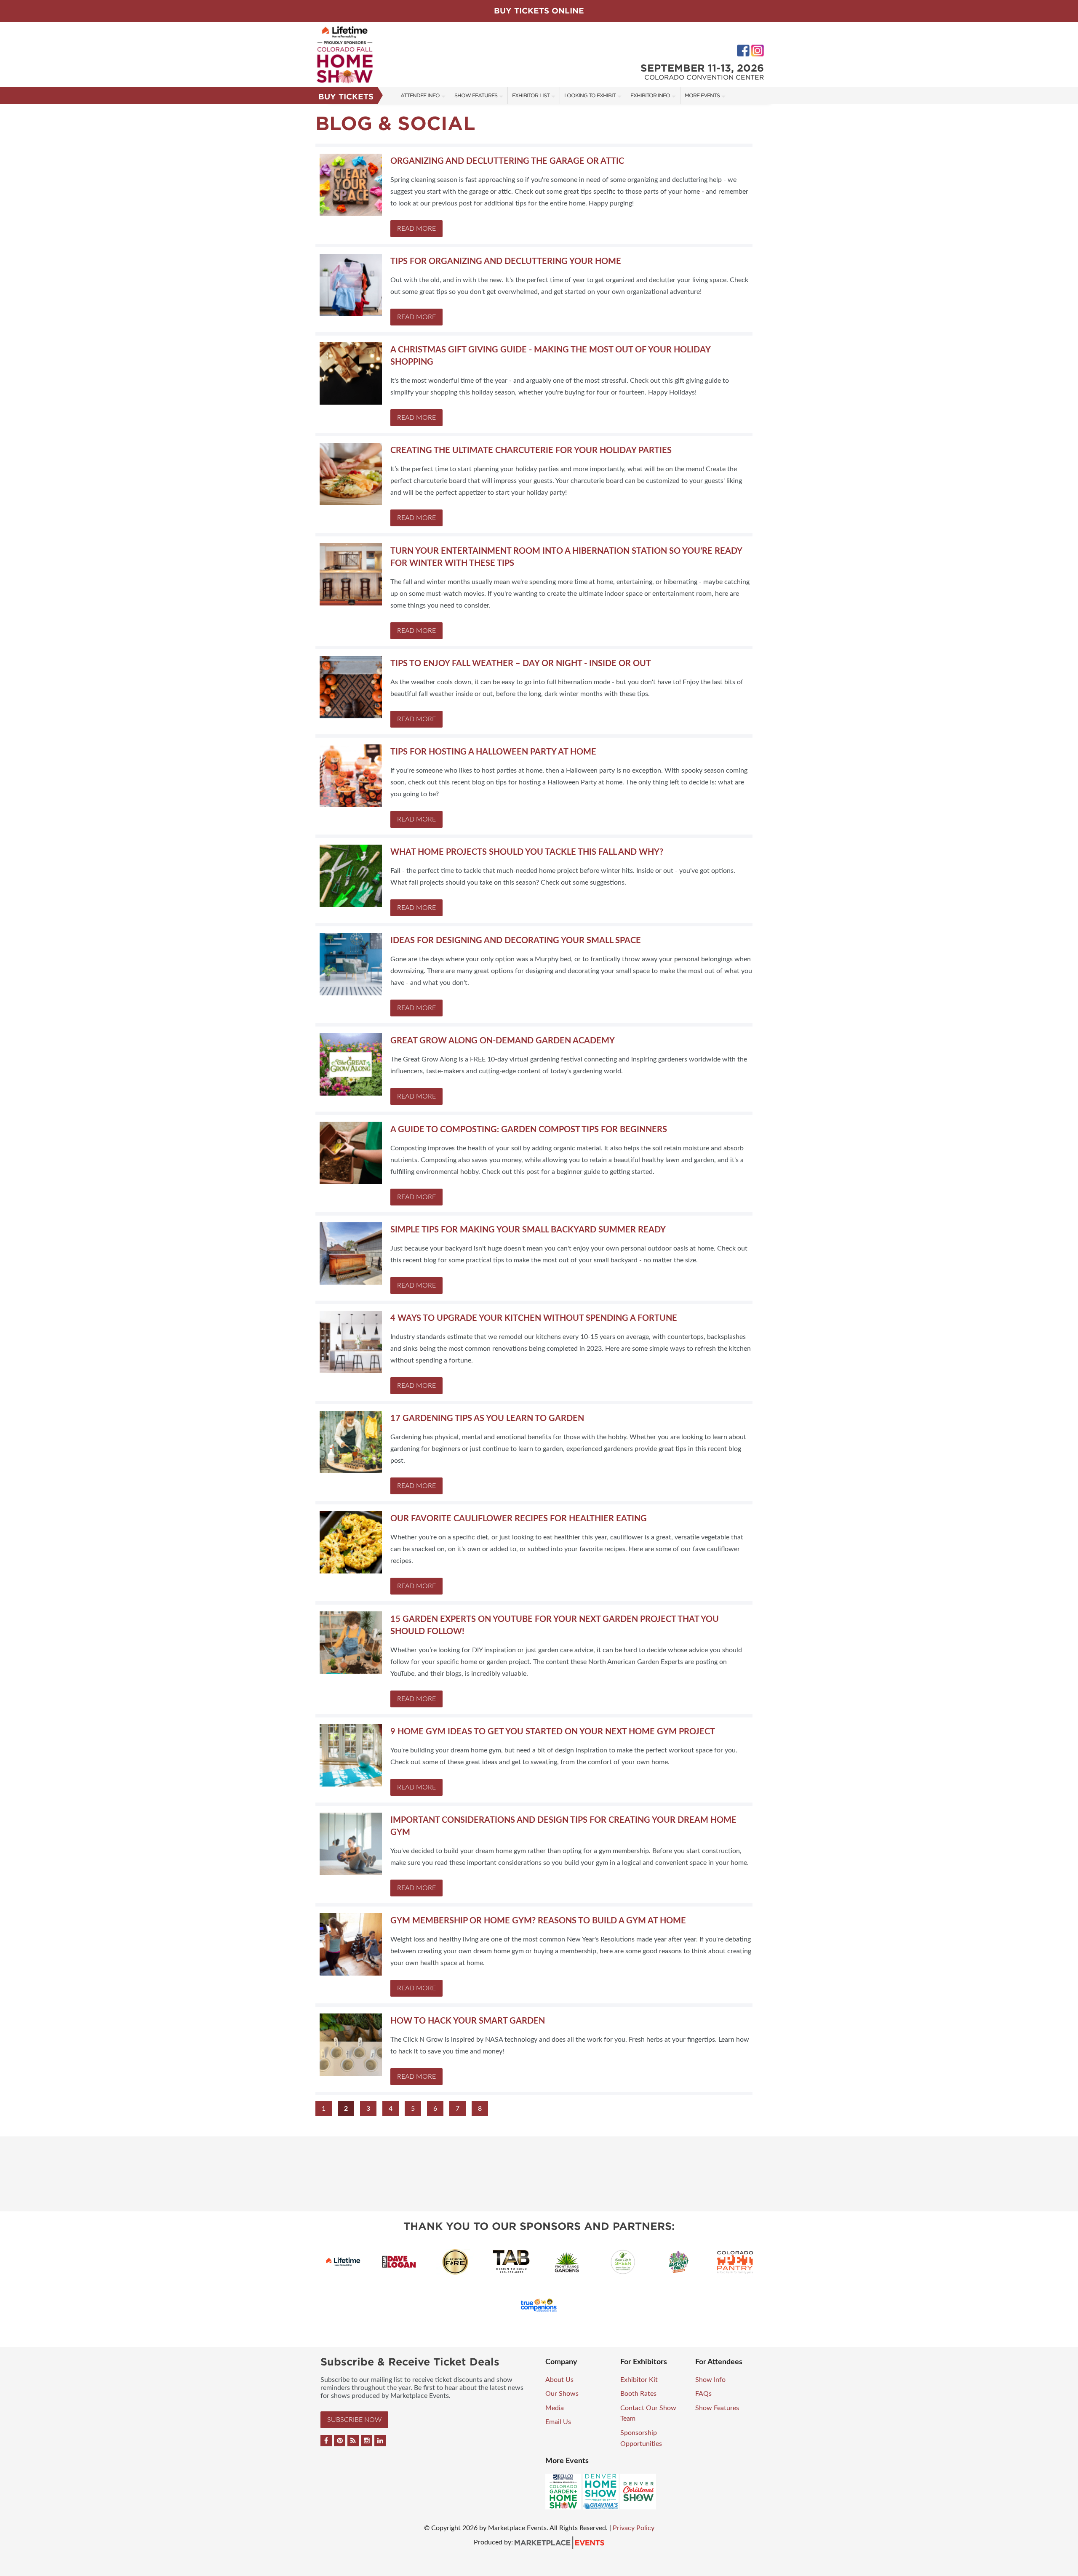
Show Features (476, 95)
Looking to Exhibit (590, 95)
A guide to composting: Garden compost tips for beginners (529, 1130)
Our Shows (562, 2394)
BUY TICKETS (346, 97)
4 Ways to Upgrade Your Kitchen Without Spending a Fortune (534, 1318)
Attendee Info (420, 95)
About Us (559, 2380)
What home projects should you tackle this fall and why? (527, 852)
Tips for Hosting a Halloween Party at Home (493, 752)
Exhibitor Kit (639, 2380)
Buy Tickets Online (539, 11)
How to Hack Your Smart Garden (468, 2021)
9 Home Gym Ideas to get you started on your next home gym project (553, 1732)
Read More (416, 229)
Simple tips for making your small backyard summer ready (528, 1230)
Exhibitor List (531, 95)
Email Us (558, 2422)
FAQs (703, 2394)
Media (555, 2408)
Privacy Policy (634, 2528)
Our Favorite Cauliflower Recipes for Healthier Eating (519, 1519)
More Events (702, 95)
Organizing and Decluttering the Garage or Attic (507, 161)
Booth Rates (638, 2394)
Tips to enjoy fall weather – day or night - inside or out (521, 664)
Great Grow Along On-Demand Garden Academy (503, 1041)
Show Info (710, 2380)
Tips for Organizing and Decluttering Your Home (506, 261)
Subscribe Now (354, 2420)
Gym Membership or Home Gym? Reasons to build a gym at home (538, 1921)
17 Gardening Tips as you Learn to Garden (487, 1419)
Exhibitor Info (650, 95)
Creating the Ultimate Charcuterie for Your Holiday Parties (531, 451)
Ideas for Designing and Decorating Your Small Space (516, 941)
